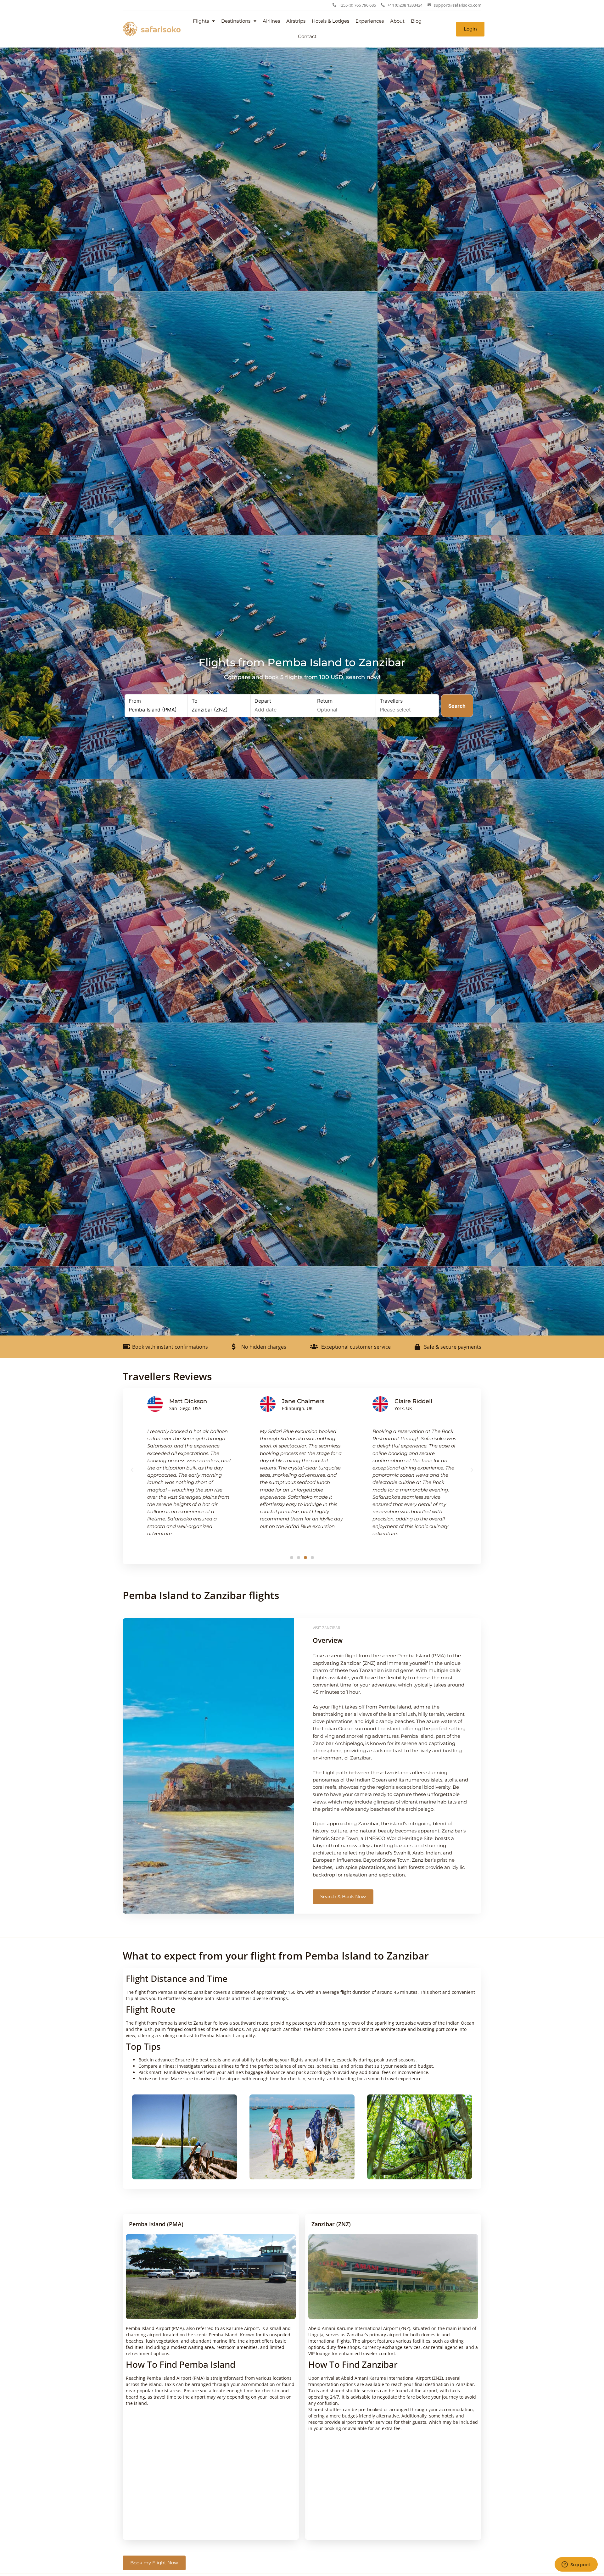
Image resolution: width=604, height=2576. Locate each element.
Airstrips (296, 21)
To (195, 701)
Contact (307, 36)
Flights (201, 21)
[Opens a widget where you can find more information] (576, 2565)
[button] (132, 1470)
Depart (263, 701)
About (397, 21)
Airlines (271, 21)
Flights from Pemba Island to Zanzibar (302, 662)
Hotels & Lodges (330, 21)
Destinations (236, 21)
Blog (416, 21)
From (135, 701)
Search (457, 706)
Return (325, 701)
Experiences (370, 21)
